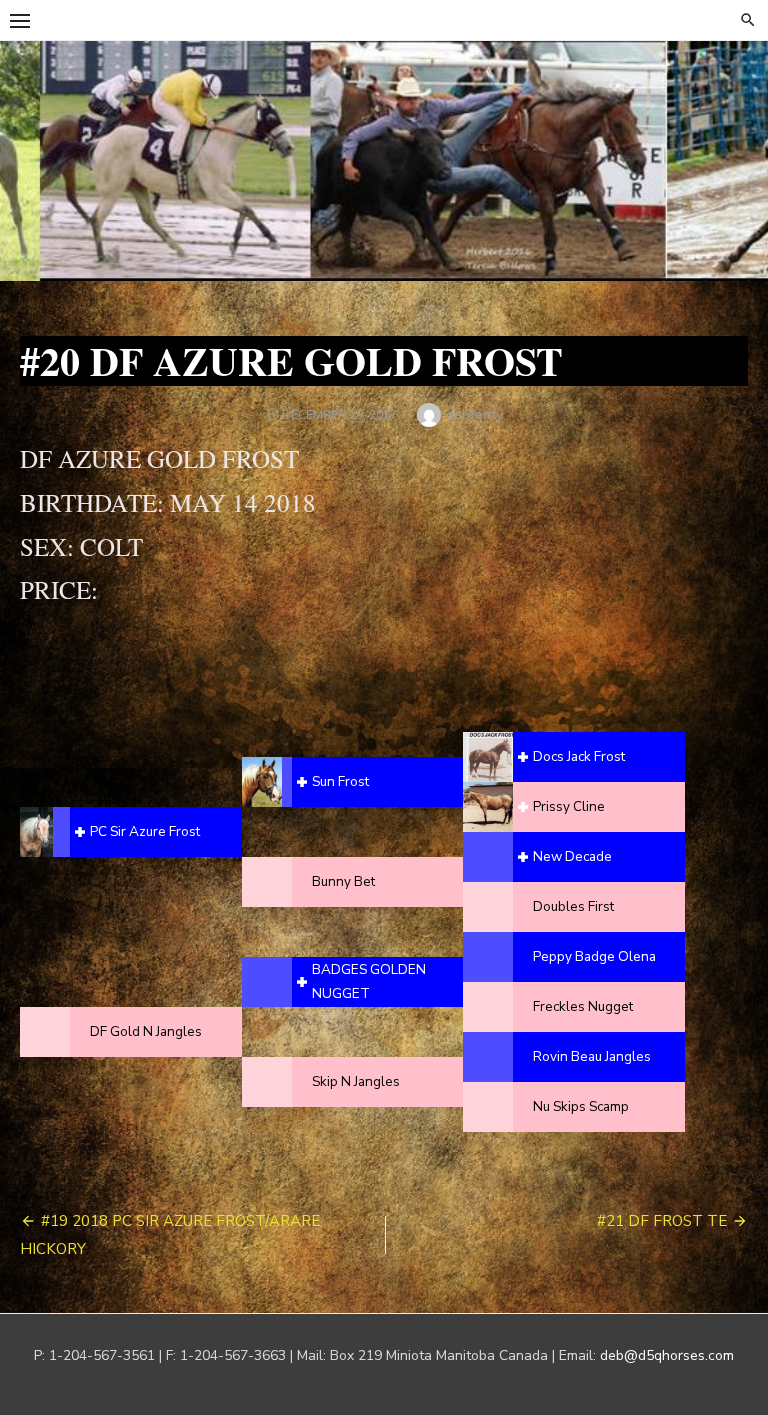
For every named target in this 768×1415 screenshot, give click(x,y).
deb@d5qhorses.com (667, 1355)
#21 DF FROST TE (662, 1221)
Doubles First (573, 906)
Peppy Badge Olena (594, 956)
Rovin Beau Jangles (592, 1056)
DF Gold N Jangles (146, 1031)
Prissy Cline (569, 806)
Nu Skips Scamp (581, 1106)
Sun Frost (340, 781)
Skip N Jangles (356, 1081)
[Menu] (20, 20)
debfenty (474, 414)
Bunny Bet (343, 881)
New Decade (572, 856)
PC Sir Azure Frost (145, 831)
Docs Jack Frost (579, 756)
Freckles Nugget (583, 1006)
